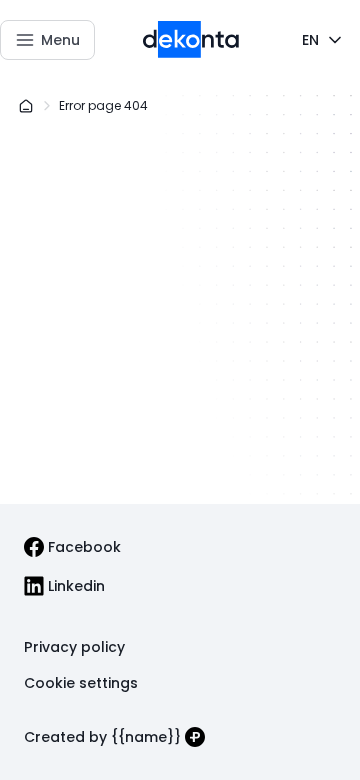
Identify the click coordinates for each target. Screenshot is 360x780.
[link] (72, 547)
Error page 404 (103, 105)
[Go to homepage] (191, 39)
